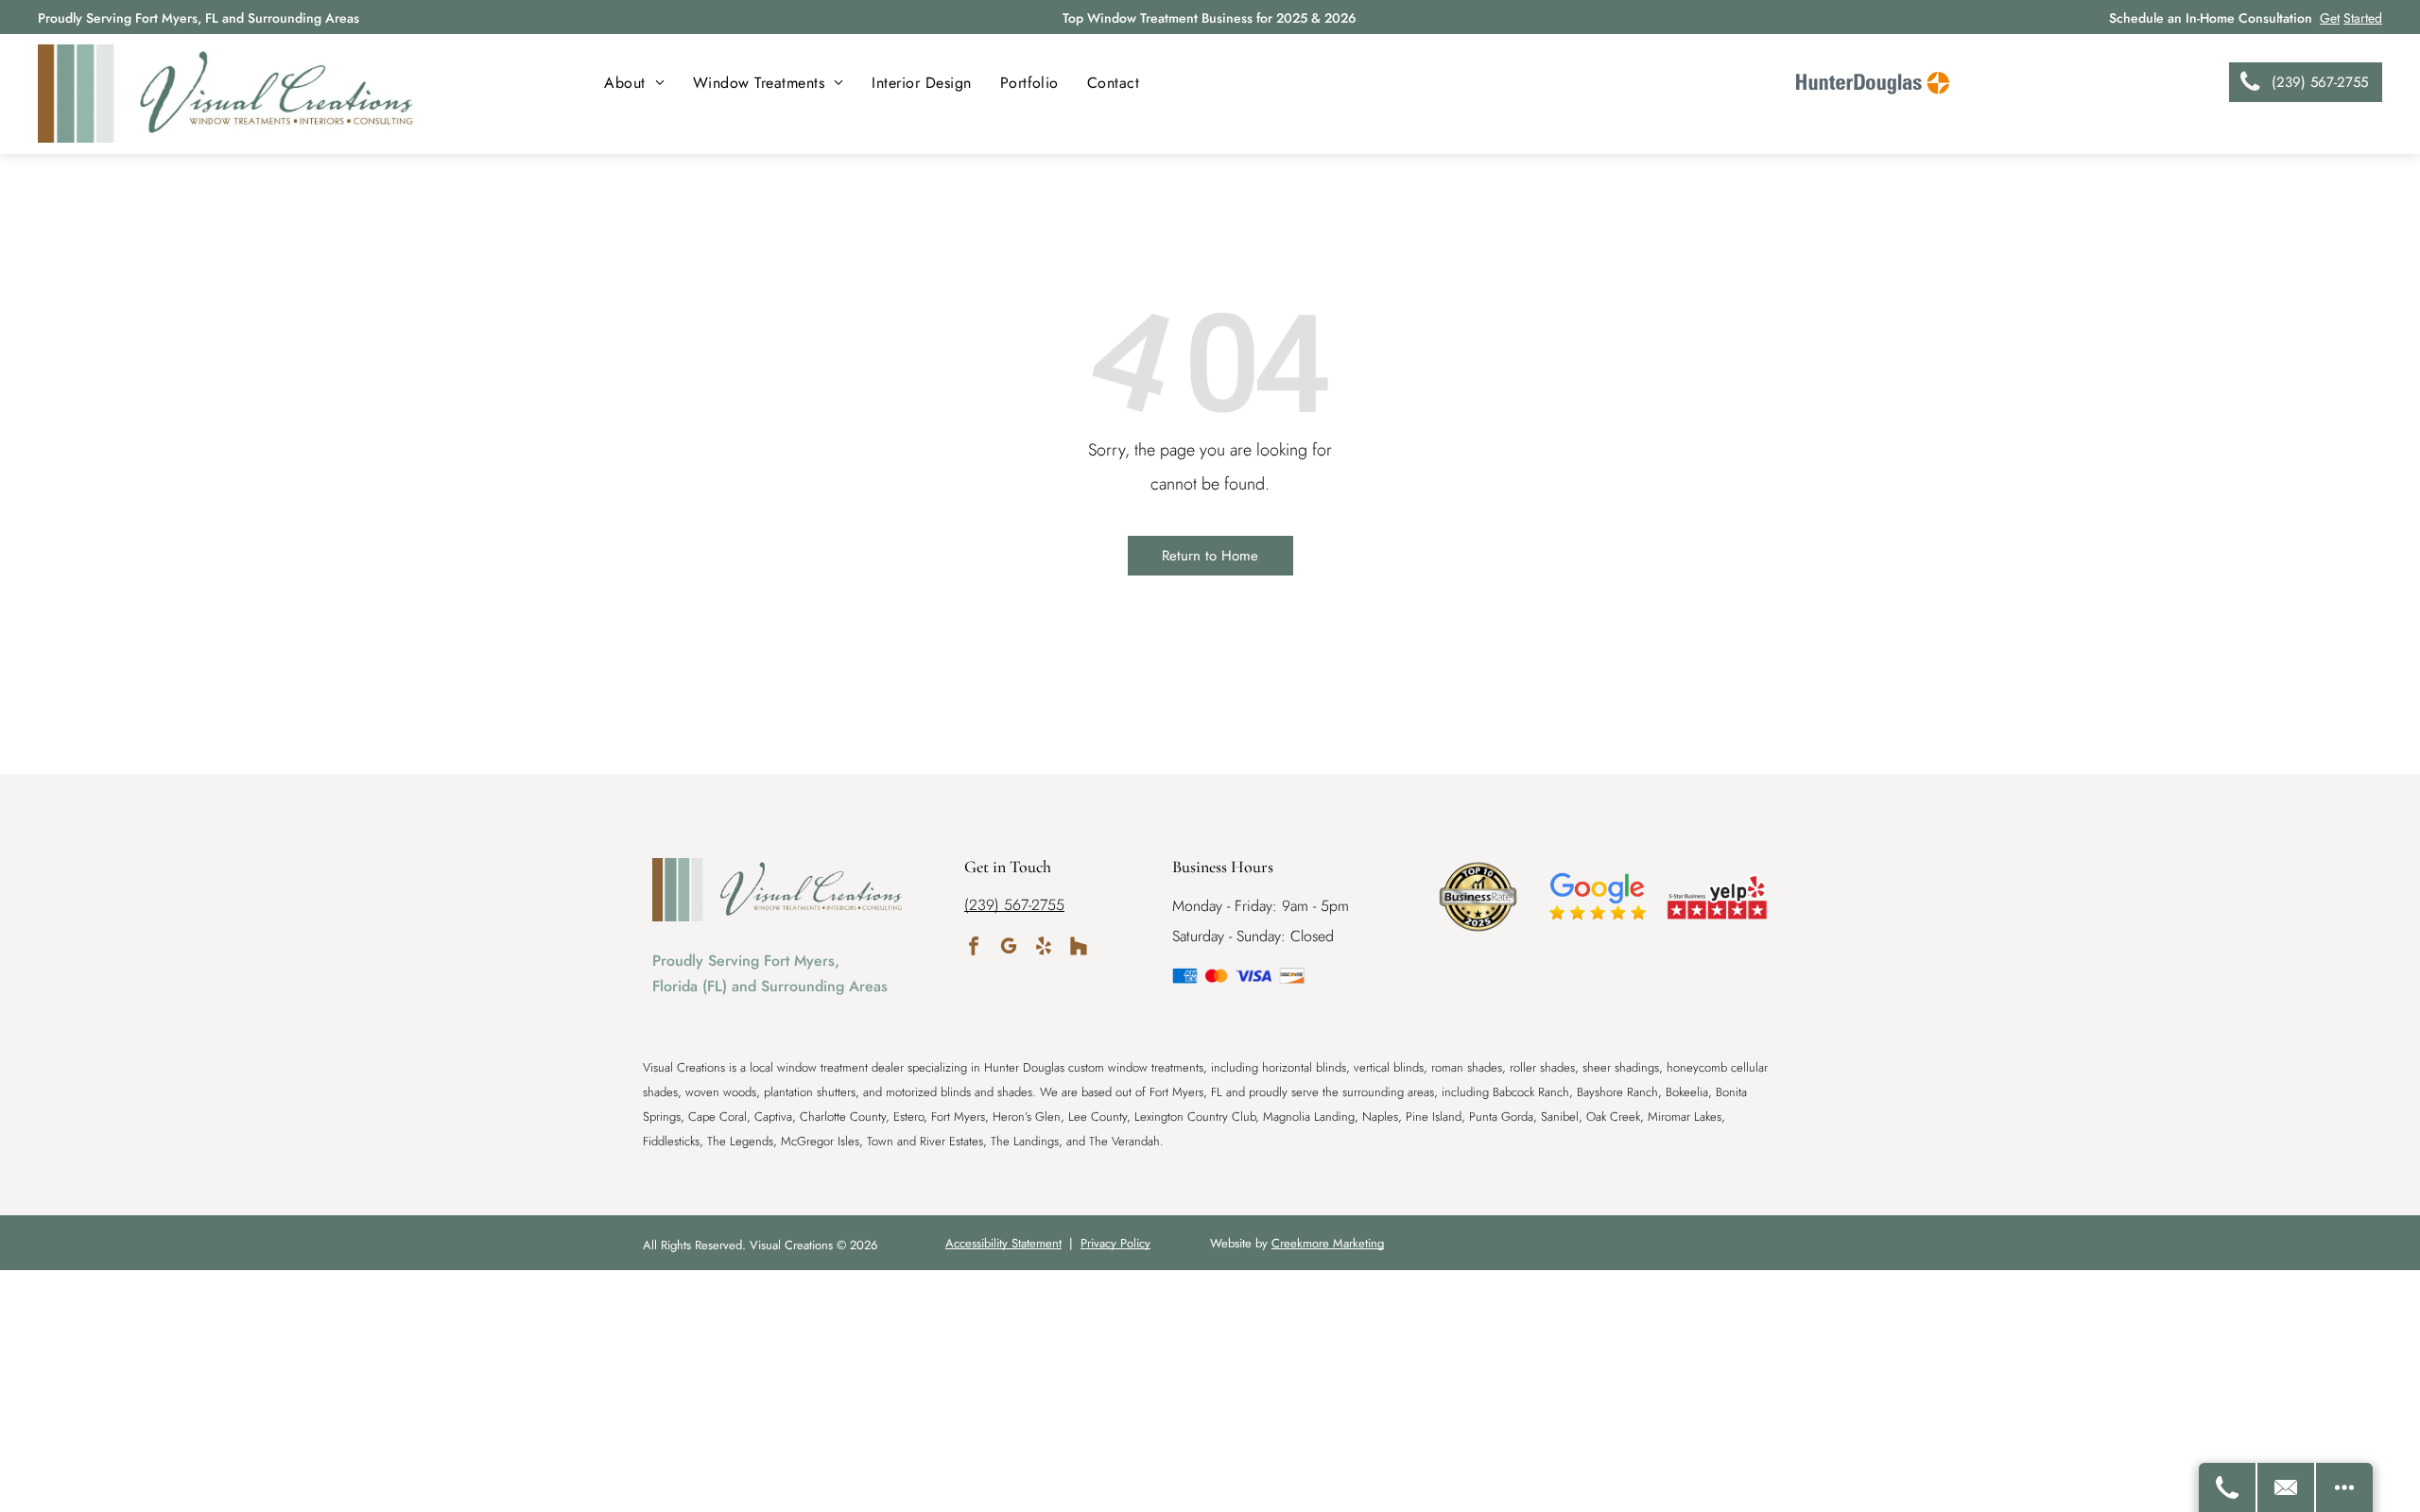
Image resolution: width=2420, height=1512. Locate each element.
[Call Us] (2228, 1487)
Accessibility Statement (1003, 1243)
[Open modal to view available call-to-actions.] (2344, 1487)
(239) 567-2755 (1014, 905)
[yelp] (1044, 948)
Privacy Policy (1115, 1243)
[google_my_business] (1009, 948)
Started (2363, 18)
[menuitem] (634, 83)
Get (2330, 18)
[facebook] (974, 948)
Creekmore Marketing (1328, 1243)
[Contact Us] (2287, 1487)
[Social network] (1079, 948)
